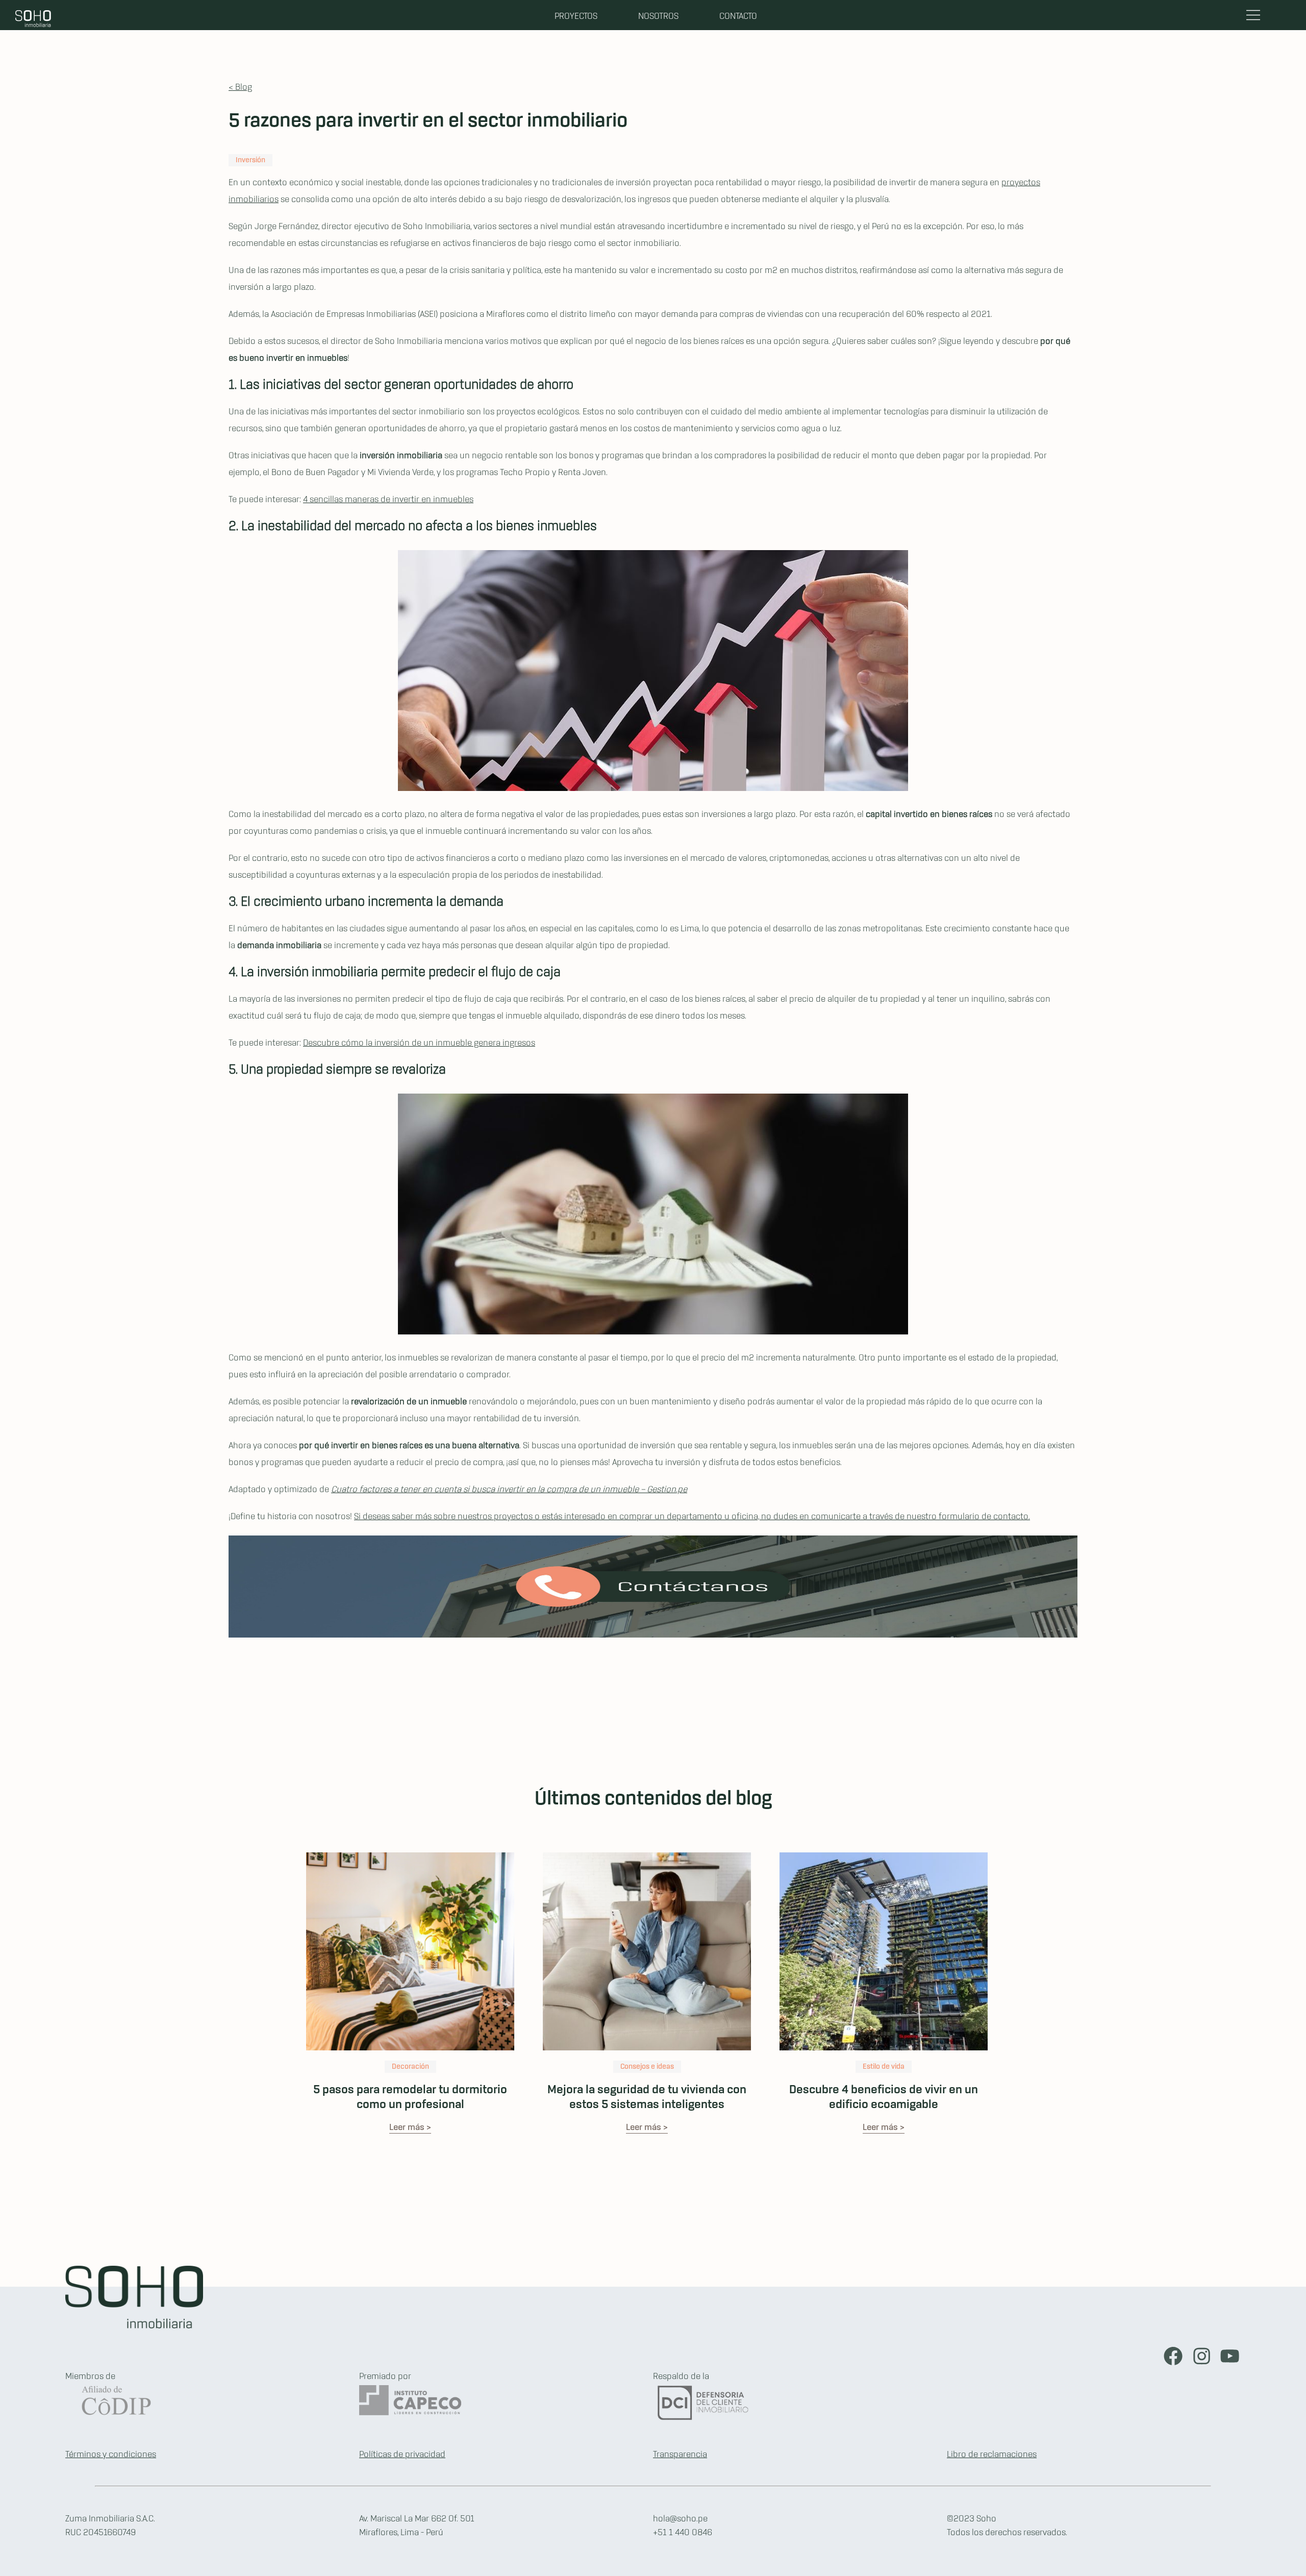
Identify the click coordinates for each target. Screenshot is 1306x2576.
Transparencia (680, 2455)
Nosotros (658, 16)
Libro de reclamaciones (992, 2455)
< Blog (240, 87)
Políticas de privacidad (402, 2455)
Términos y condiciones (111, 2455)
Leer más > (410, 2127)
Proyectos (576, 16)
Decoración (410, 2067)
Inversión (250, 160)
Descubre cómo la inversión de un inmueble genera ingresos (419, 1043)
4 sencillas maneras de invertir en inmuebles (388, 500)
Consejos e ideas (647, 2067)
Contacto (738, 16)
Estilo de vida (884, 2067)
